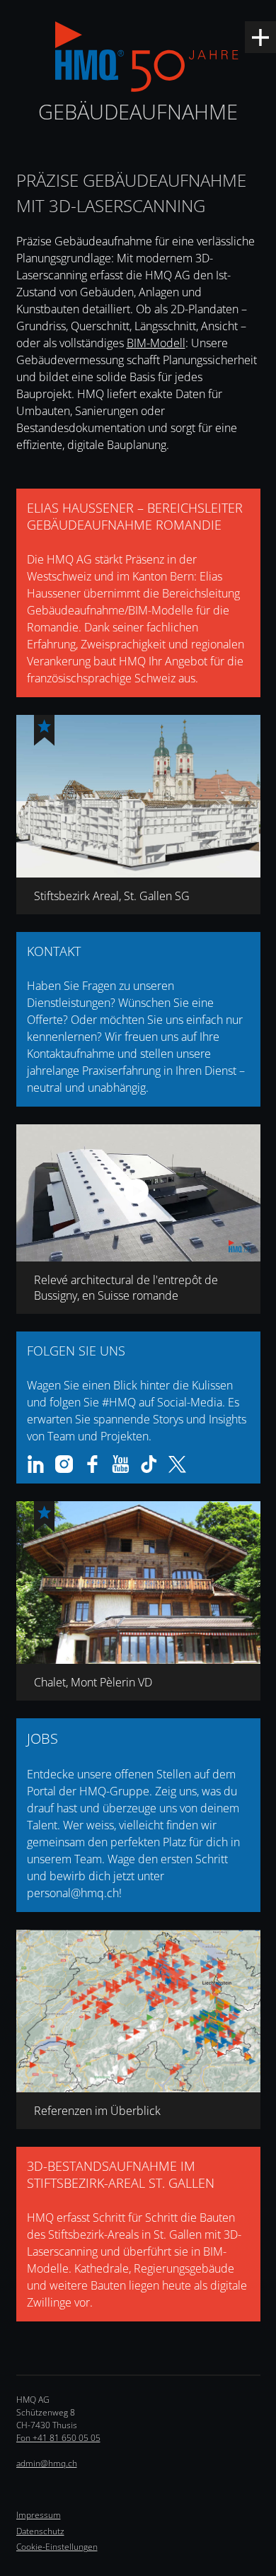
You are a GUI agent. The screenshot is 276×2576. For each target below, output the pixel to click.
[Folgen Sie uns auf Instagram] (64, 1464)
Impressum (39, 2515)
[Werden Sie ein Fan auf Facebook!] (92, 1464)
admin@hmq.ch (47, 2463)
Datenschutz (40, 2531)
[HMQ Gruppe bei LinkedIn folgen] (36, 1464)
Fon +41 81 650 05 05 (58, 2438)
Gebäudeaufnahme (138, 111)
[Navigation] (260, 37)
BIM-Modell (156, 343)
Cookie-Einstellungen (57, 2547)
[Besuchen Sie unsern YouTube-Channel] (121, 1464)
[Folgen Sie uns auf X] (177, 1464)
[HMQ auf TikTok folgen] (149, 1464)
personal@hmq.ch (73, 1893)
